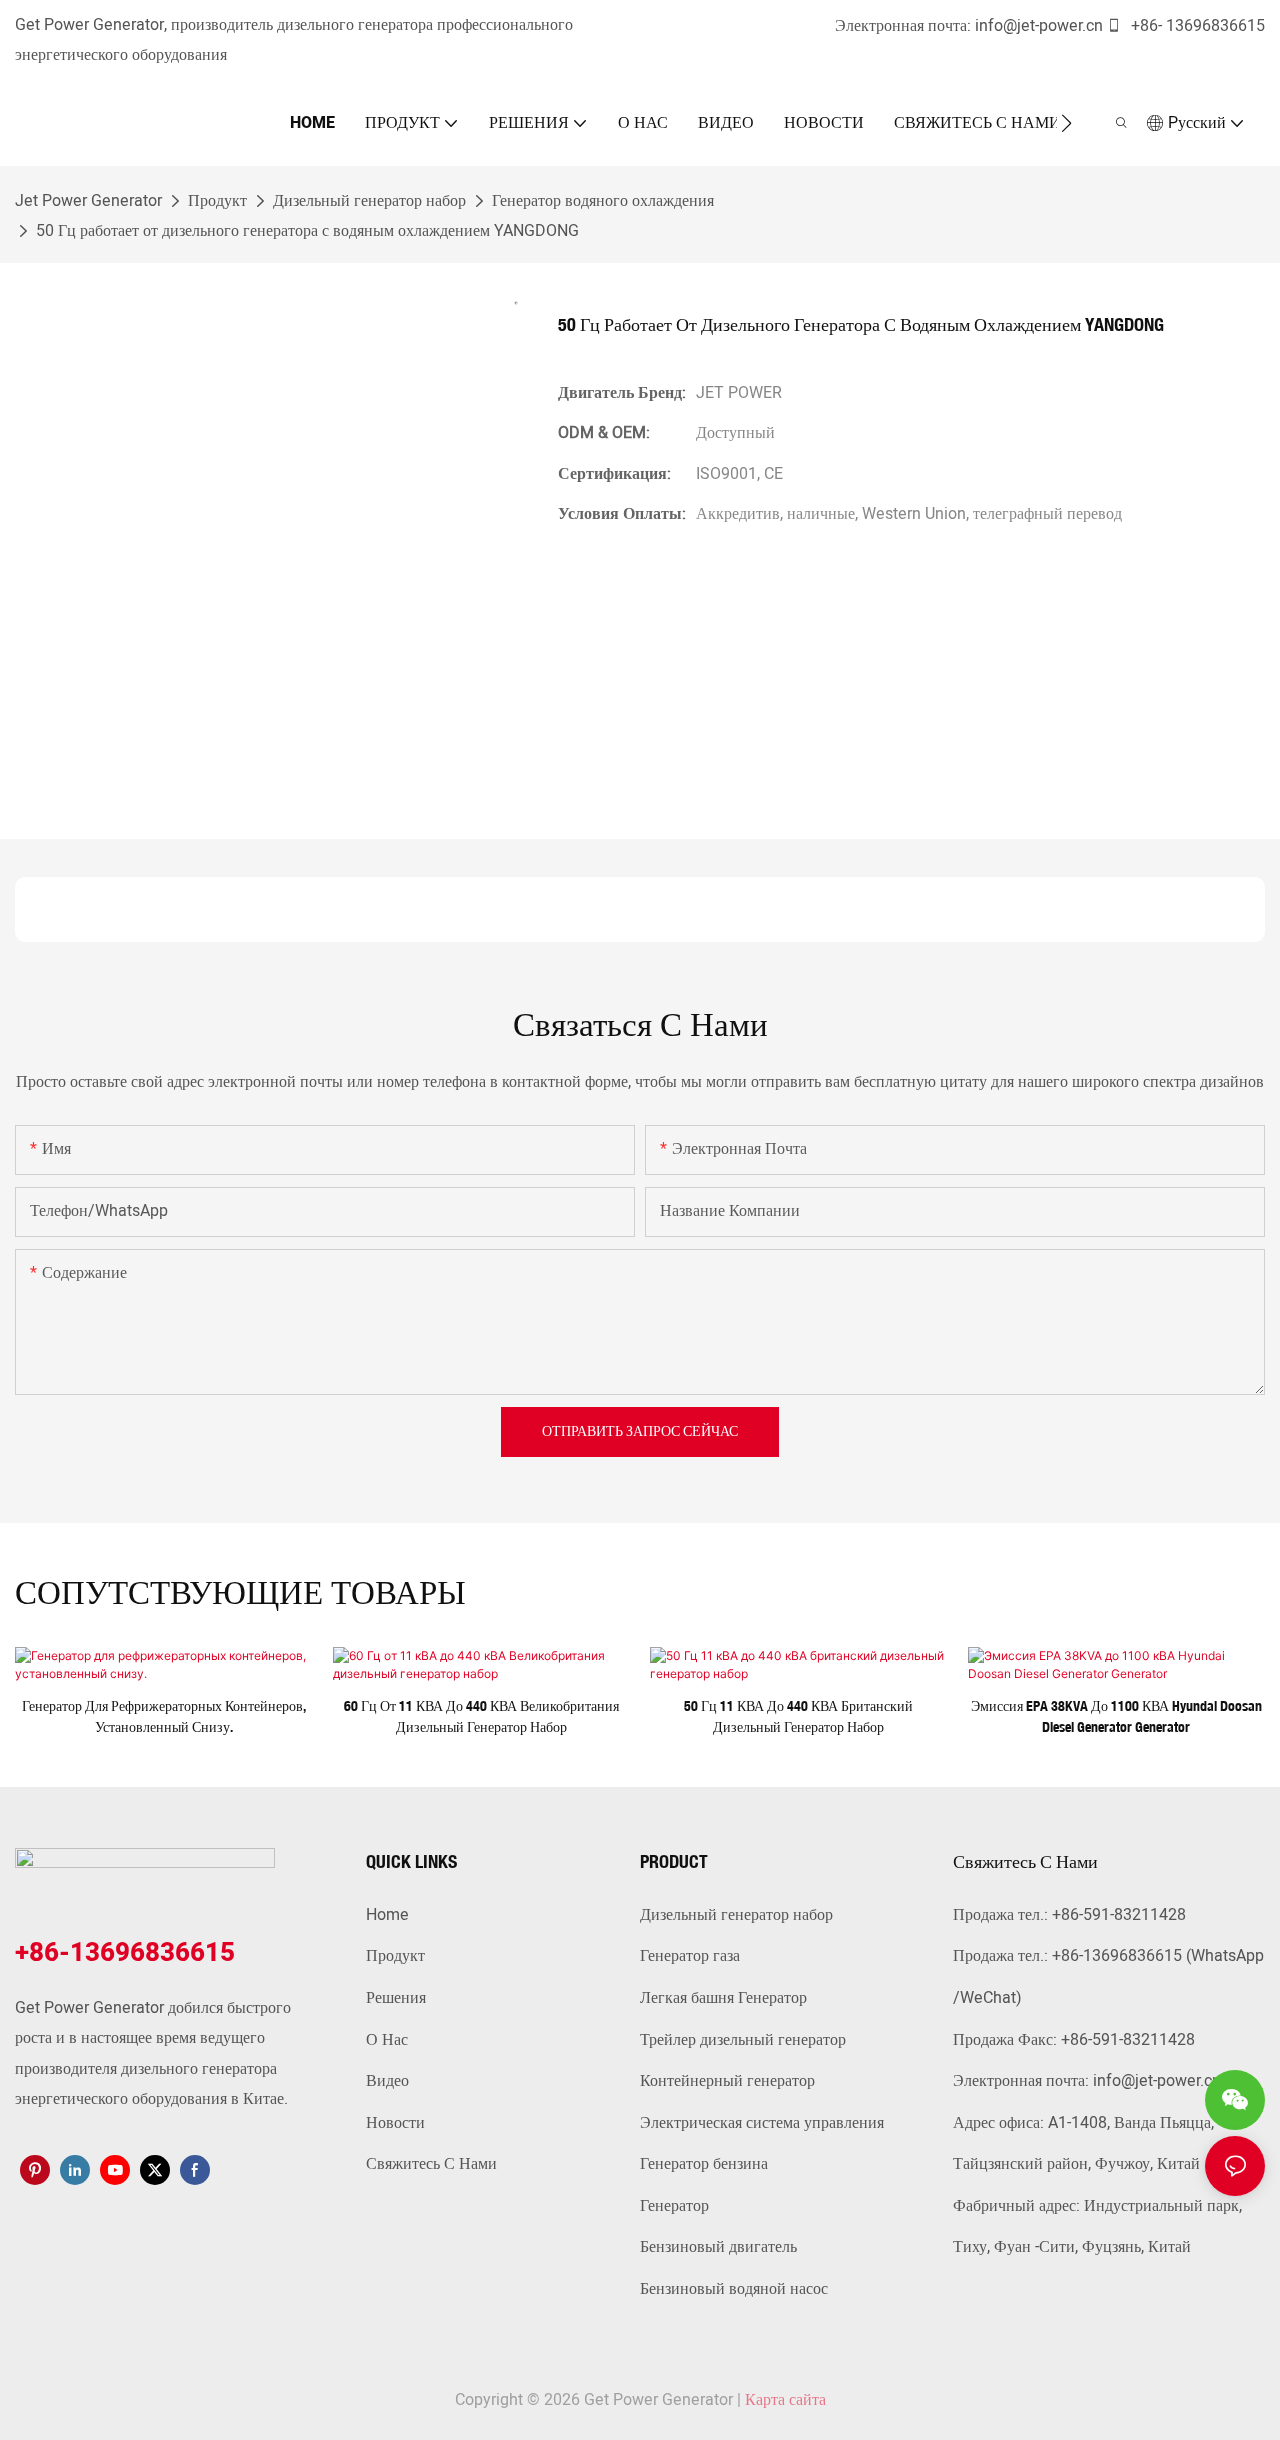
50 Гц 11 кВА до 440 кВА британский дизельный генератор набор (798, 1716)
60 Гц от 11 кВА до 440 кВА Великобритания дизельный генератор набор (481, 1716)
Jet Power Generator (88, 201)
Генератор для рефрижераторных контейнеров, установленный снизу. (164, 1716)
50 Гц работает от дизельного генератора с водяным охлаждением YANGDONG (307, 231)
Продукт (217, 201)
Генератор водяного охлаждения (603, 201)
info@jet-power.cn (1039, 26)
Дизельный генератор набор (369, 201)
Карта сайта (785, 2400)
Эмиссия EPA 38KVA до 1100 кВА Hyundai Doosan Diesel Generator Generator (1116, 1716)
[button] (1066, 123)
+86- (1146, 26)
